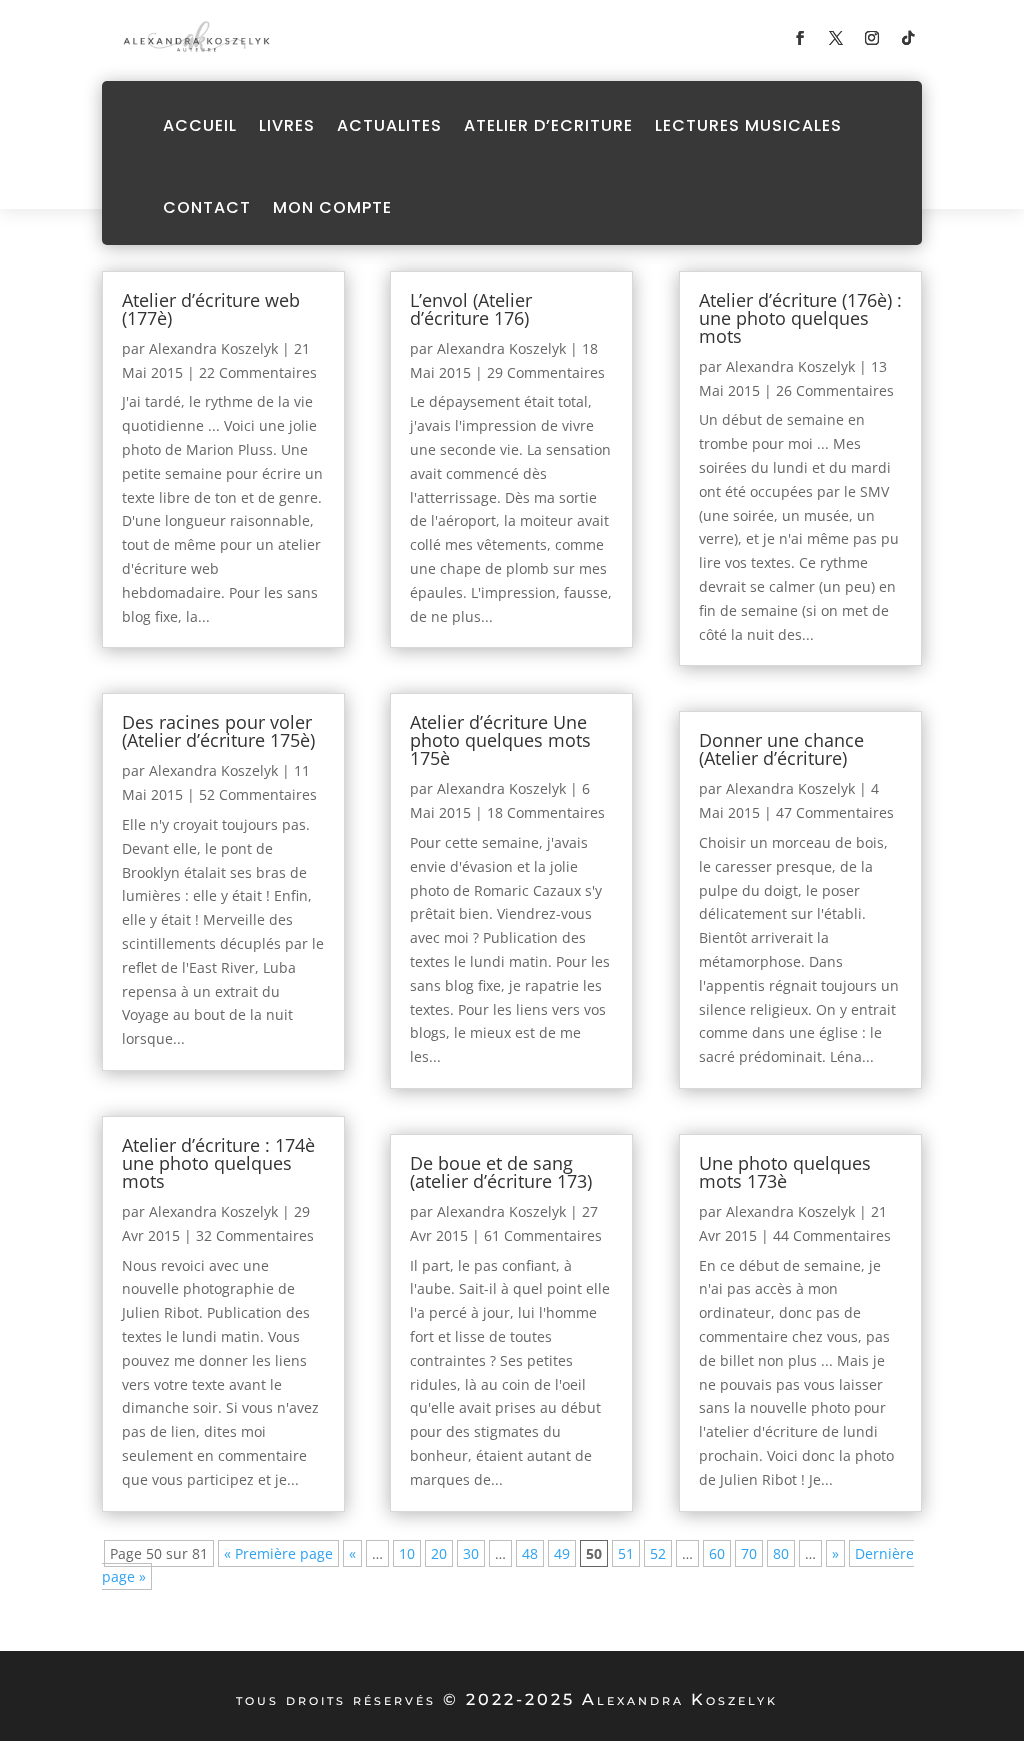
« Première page (278, 1553)
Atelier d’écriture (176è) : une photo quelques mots (800, 318)
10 (407, 1553)
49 (562, 1553)
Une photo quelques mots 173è (785, 1172)
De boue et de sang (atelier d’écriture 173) (501, 1172)
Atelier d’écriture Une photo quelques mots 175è (500, 740)
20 (439, 1553)
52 (658, 1553)
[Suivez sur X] (836, 38)
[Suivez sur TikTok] (908, 38)
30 (471, 1553)
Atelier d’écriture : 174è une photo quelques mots (218, 1163)
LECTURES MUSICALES (748, 125)
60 (717, 1553)
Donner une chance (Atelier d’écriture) (781, 749)
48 (530, 1553)
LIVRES (287, 125)
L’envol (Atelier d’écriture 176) (471, 309)
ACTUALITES (389, 125)
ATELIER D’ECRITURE (548, 125)
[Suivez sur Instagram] (872, 38)
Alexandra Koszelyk (213, 348)
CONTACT (207, 207)
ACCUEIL (200, 125)
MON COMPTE (332, 207)
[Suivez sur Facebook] (800, 38)
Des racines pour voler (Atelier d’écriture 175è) (218, 731)
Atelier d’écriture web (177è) (211, 309)
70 (749, 1553)
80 (781, 1553)
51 (626, 1553)
